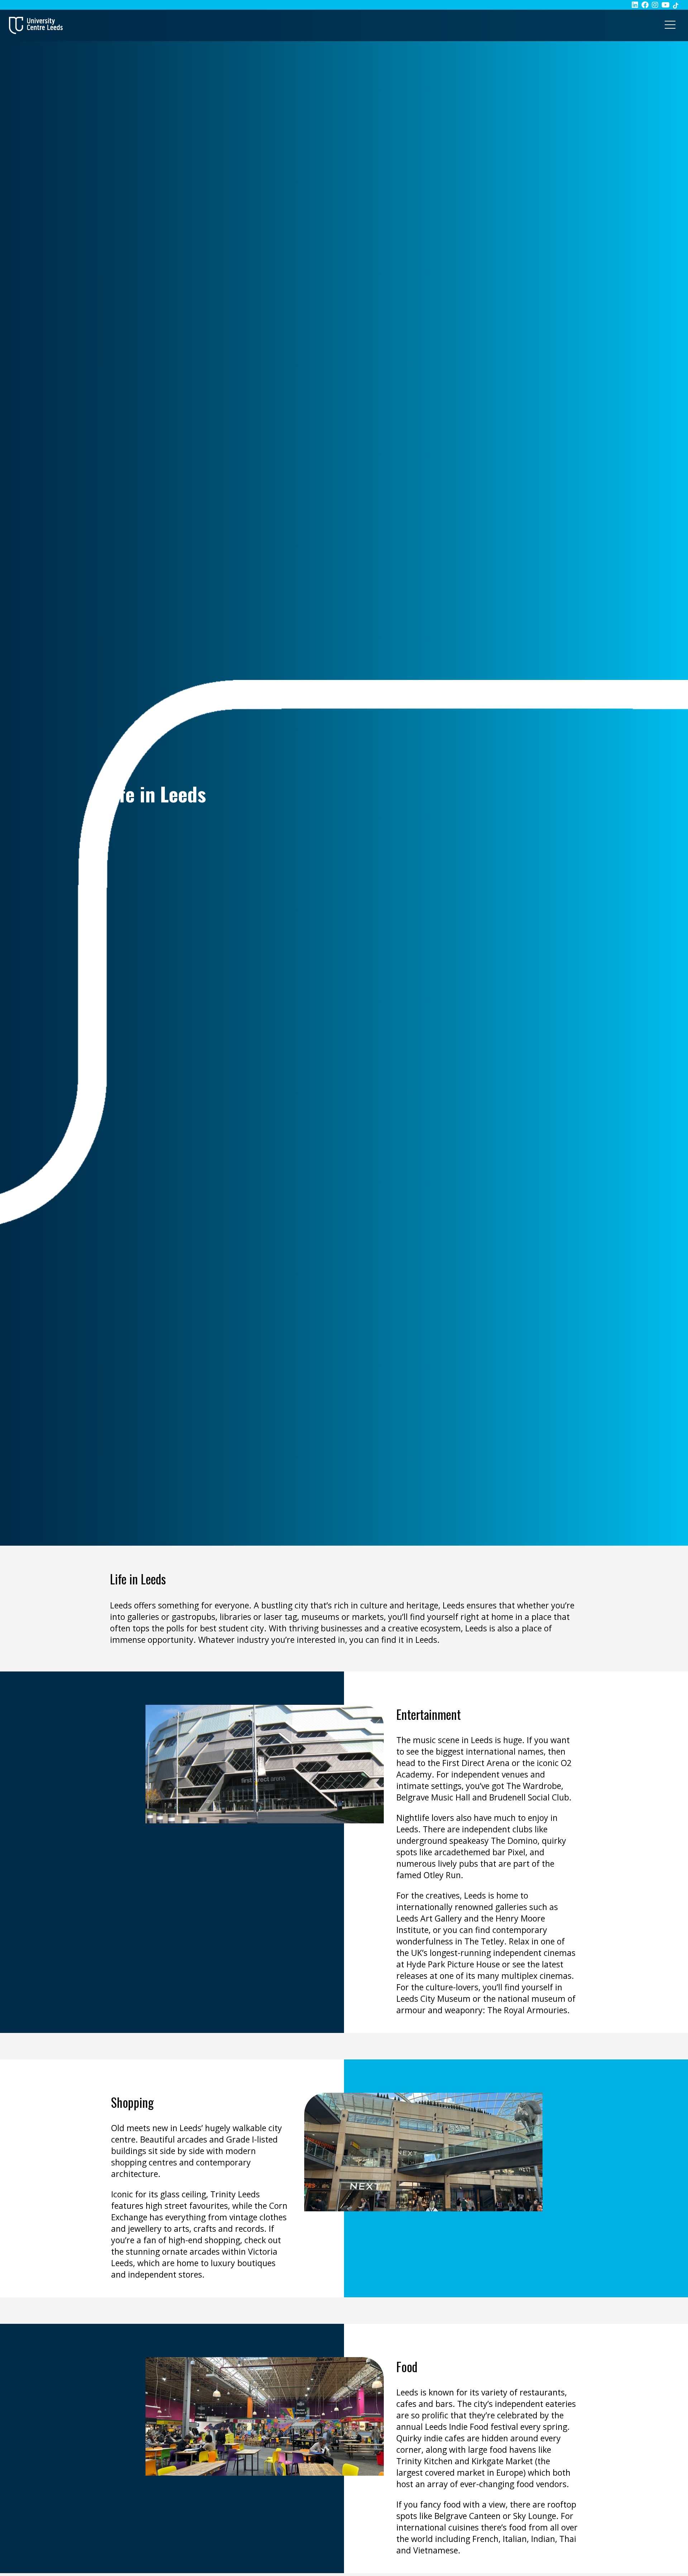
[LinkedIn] (635, 5)
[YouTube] (666, 5)
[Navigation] (670, 25)
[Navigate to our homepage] (36, 25)
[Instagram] (655, 5)
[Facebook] (645, 5)
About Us (117, 774)
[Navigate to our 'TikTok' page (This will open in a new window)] (676, 5)
